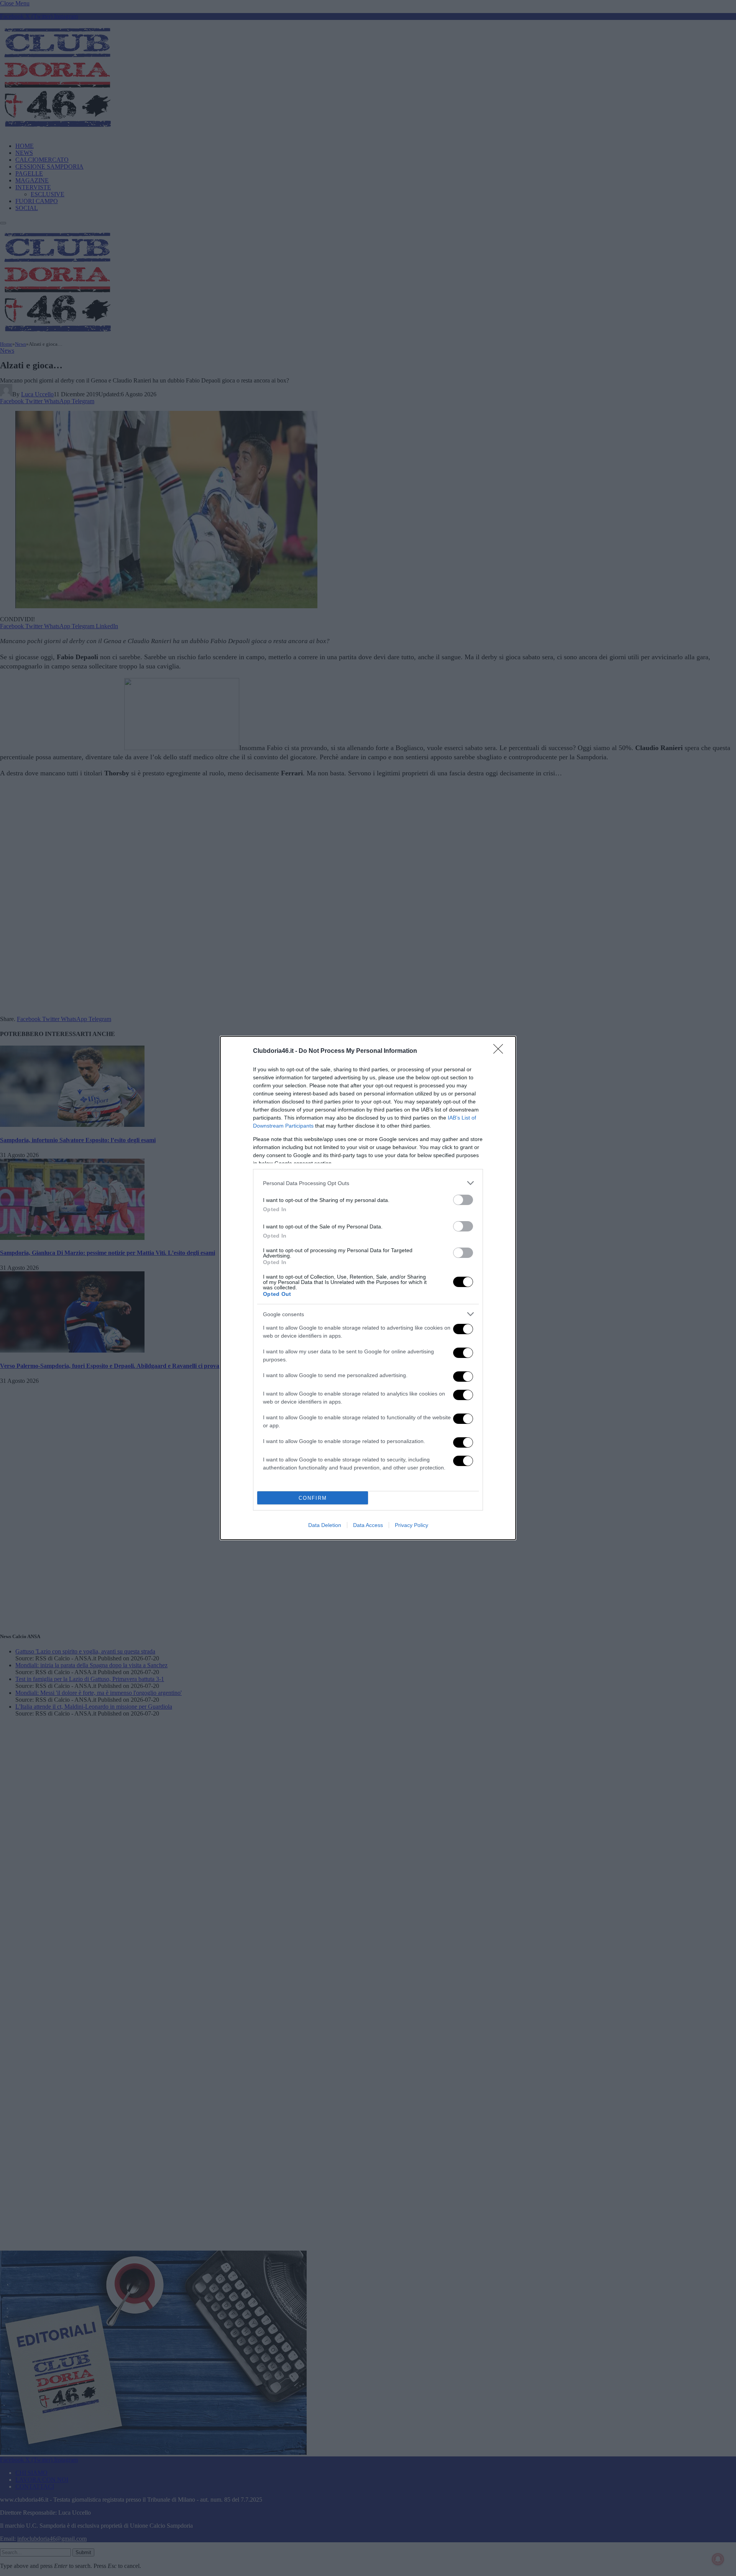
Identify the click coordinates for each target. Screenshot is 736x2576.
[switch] (463, 1200)
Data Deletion (325, 1525)
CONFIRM (313, 1498)
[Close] (501, 1051)
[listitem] (368, 1183)
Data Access (368, 1525)
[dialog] (368, 1288)
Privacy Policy (412, 1525)
